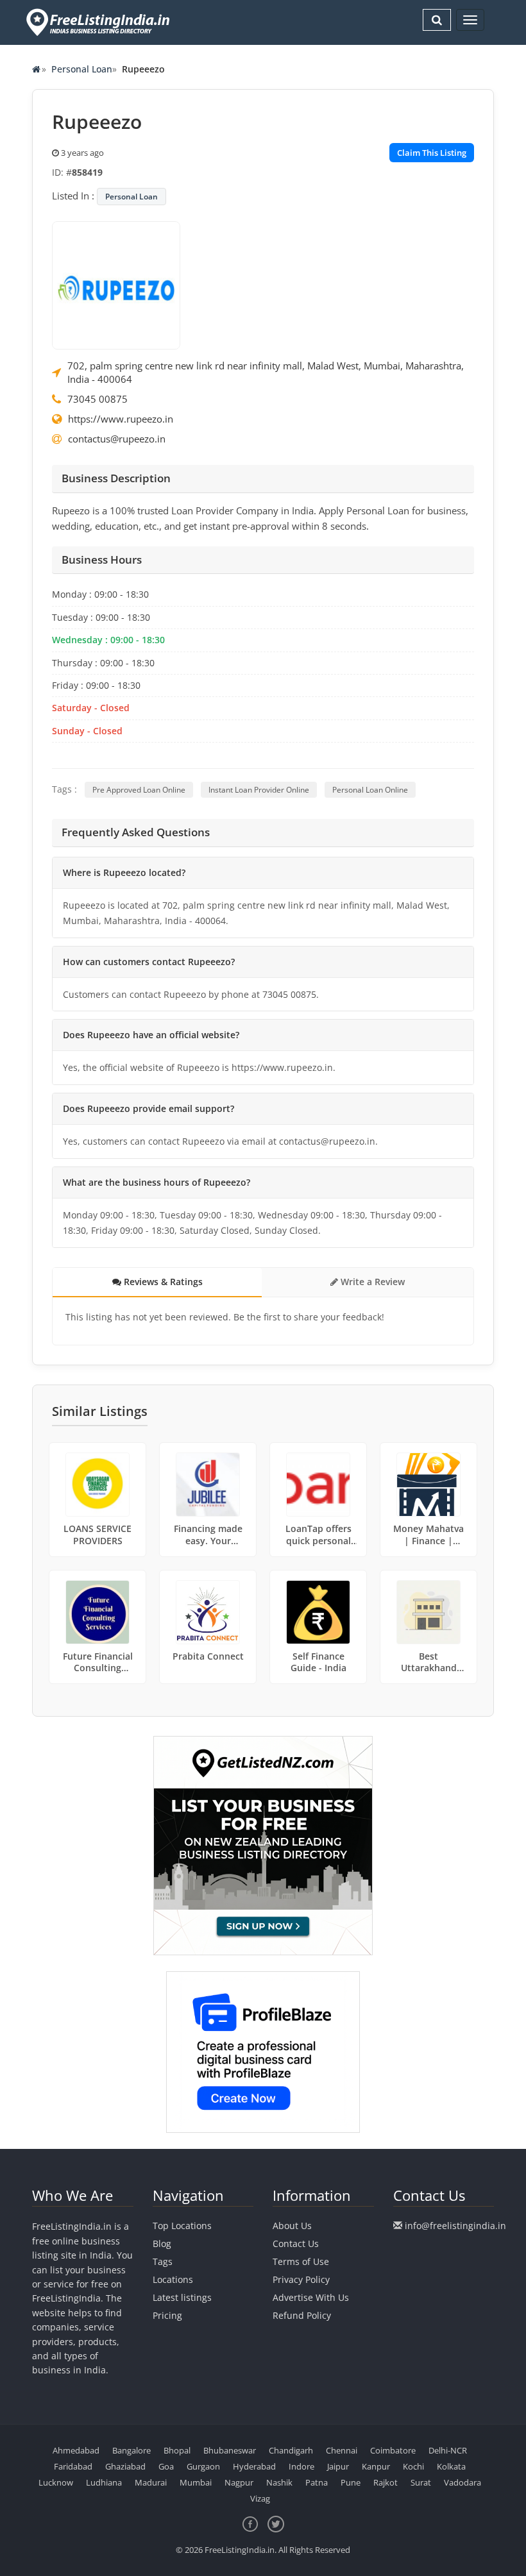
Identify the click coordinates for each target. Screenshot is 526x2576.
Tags (163, 2261)
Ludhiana (104, 2482)
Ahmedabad (76, 2450)
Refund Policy (302, 2315)
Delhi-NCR (448, 2450)
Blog (162, 2243)
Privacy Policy (301, 2279)
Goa (166, 2466)
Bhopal (177, 2450)
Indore (301, 2466)
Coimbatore (393, 2450)
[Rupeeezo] (116, 284)
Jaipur (338, 2466)
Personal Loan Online (370, 790)
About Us (292, 2226)
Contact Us (296, 2243)
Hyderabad (254, 2466)
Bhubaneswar (230, 2450)
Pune (351, 2482)
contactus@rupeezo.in (117, 439)
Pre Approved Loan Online (139, 790)
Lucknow (56, 2482)
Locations (173, 2279)
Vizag (260, 2498)
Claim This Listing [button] (432, 153)
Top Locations (182, 2226)
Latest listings (182, 2297)
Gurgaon (203, 2466)
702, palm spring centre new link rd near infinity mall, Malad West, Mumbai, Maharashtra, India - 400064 (266, 372)
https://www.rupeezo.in (121, 419)
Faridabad (73, 2466)
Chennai (342, 2450)
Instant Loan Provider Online (259, 790)
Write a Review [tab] (371, 1282)
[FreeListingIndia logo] (99, 22)
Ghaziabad (125, 2466)
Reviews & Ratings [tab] (162, 1282)
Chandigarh (291, 2450)
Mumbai (196, 2482)
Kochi (413, 2466)
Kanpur (376, 2466)
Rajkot (386, 2482)
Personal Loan (82, 69)
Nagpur (239, 2482)
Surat (421, 2482)
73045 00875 (98, 399)
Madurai (151, 2482)
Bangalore (131, 2450)
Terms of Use (301, 2261)
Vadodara (462, 2482)
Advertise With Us (311, 2297)
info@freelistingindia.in (455, 2226)
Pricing (167, 2315)
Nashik (279, 2482)
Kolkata (451, 2466)
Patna (317, 2482)
